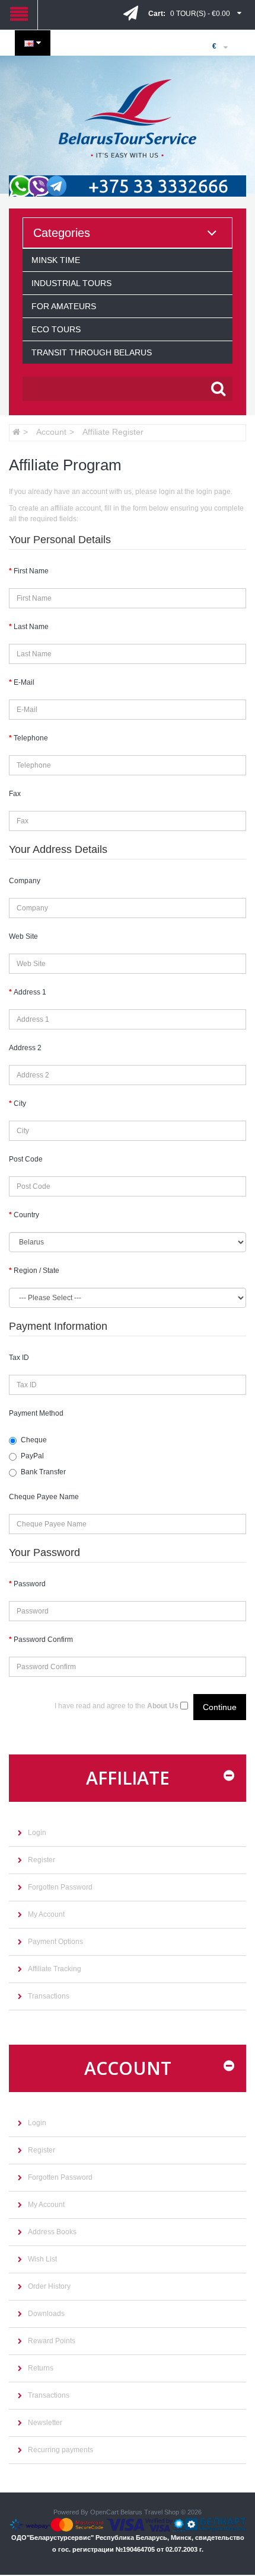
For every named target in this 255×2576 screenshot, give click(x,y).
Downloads (46, 2314)
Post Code (26, 1159)
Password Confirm (43, 1640)
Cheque (34, 1440)
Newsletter (45, 2423)
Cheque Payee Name (44, 1497)
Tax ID (19, 1358)
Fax (15, 794)
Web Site (23, 936)
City (20, 1103)
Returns (41, 2368)
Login (37, 1833)
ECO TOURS (56, 329)
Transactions (49, 1996)
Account (51, 432)
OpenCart (104, 2512)
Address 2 (25, 1048)
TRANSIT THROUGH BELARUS (92, 352)
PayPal (32, 1456)
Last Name (31, 627)
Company (25, 881)
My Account (46, 1914)
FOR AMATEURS (64, 306)
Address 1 (30, 992)
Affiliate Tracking (55, 1969)
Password (30, 1584)
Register (42, 1860)
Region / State (36, 1271)
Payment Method (36, 1413)
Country (26, 1215)
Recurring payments (60, 2450)
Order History (49, 2286)
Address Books (52, 2232)
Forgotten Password (60, 1887)
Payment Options (55, 1942)
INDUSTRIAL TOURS (71, 283)
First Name (31, 571)
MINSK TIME (56, 260)
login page (213, 492)
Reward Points (52, 2341)
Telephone (31, 738)
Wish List (42, 2259)
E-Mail (24, 682)
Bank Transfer (43, 1472)
